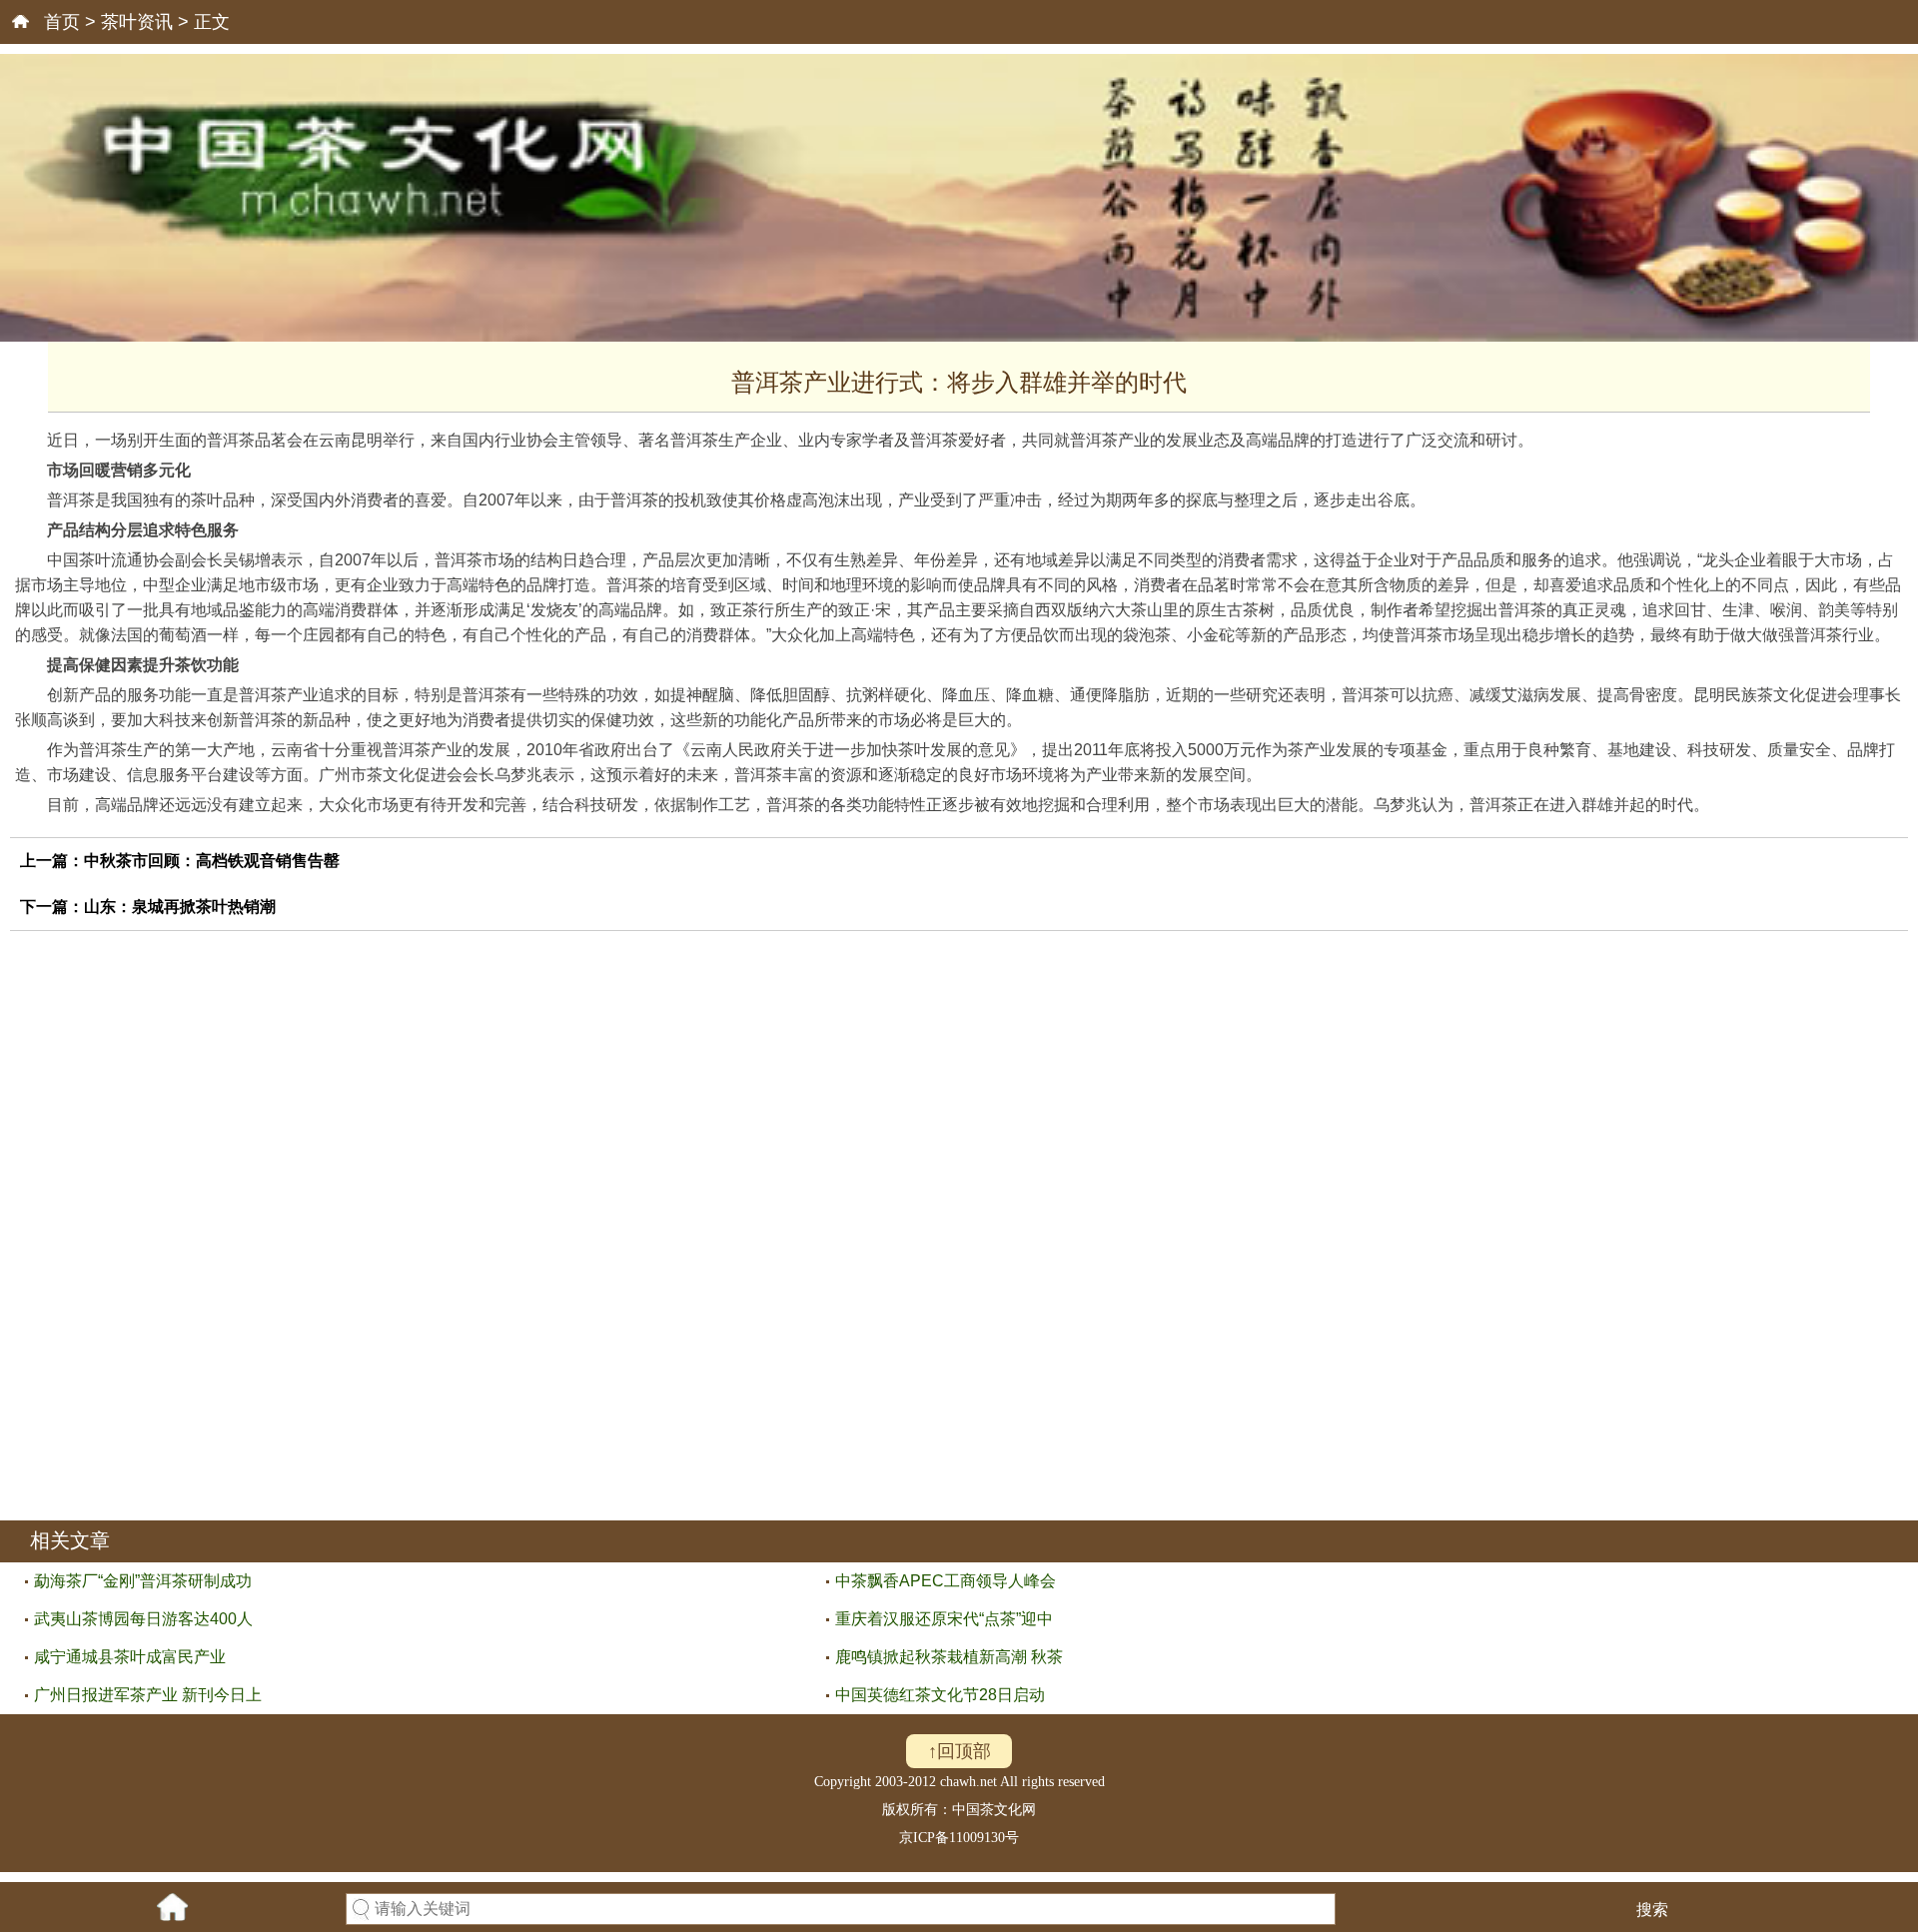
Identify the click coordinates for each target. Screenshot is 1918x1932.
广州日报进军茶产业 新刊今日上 (148, 1695)
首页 (62, 22)
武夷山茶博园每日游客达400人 (143, 1619)
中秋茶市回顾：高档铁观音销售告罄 (212, 861)
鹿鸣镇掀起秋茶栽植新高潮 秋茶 (949, 1657)
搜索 (1652, 1910)
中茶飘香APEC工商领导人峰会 (946, 1581)
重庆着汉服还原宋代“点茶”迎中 (944, 1619)
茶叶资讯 (137, 22)
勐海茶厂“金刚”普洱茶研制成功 (143, 1581)
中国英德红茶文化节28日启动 (940, 1695)
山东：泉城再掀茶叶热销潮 (180, 907)
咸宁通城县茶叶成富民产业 (130, 1657)
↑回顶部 (959, 1751)
